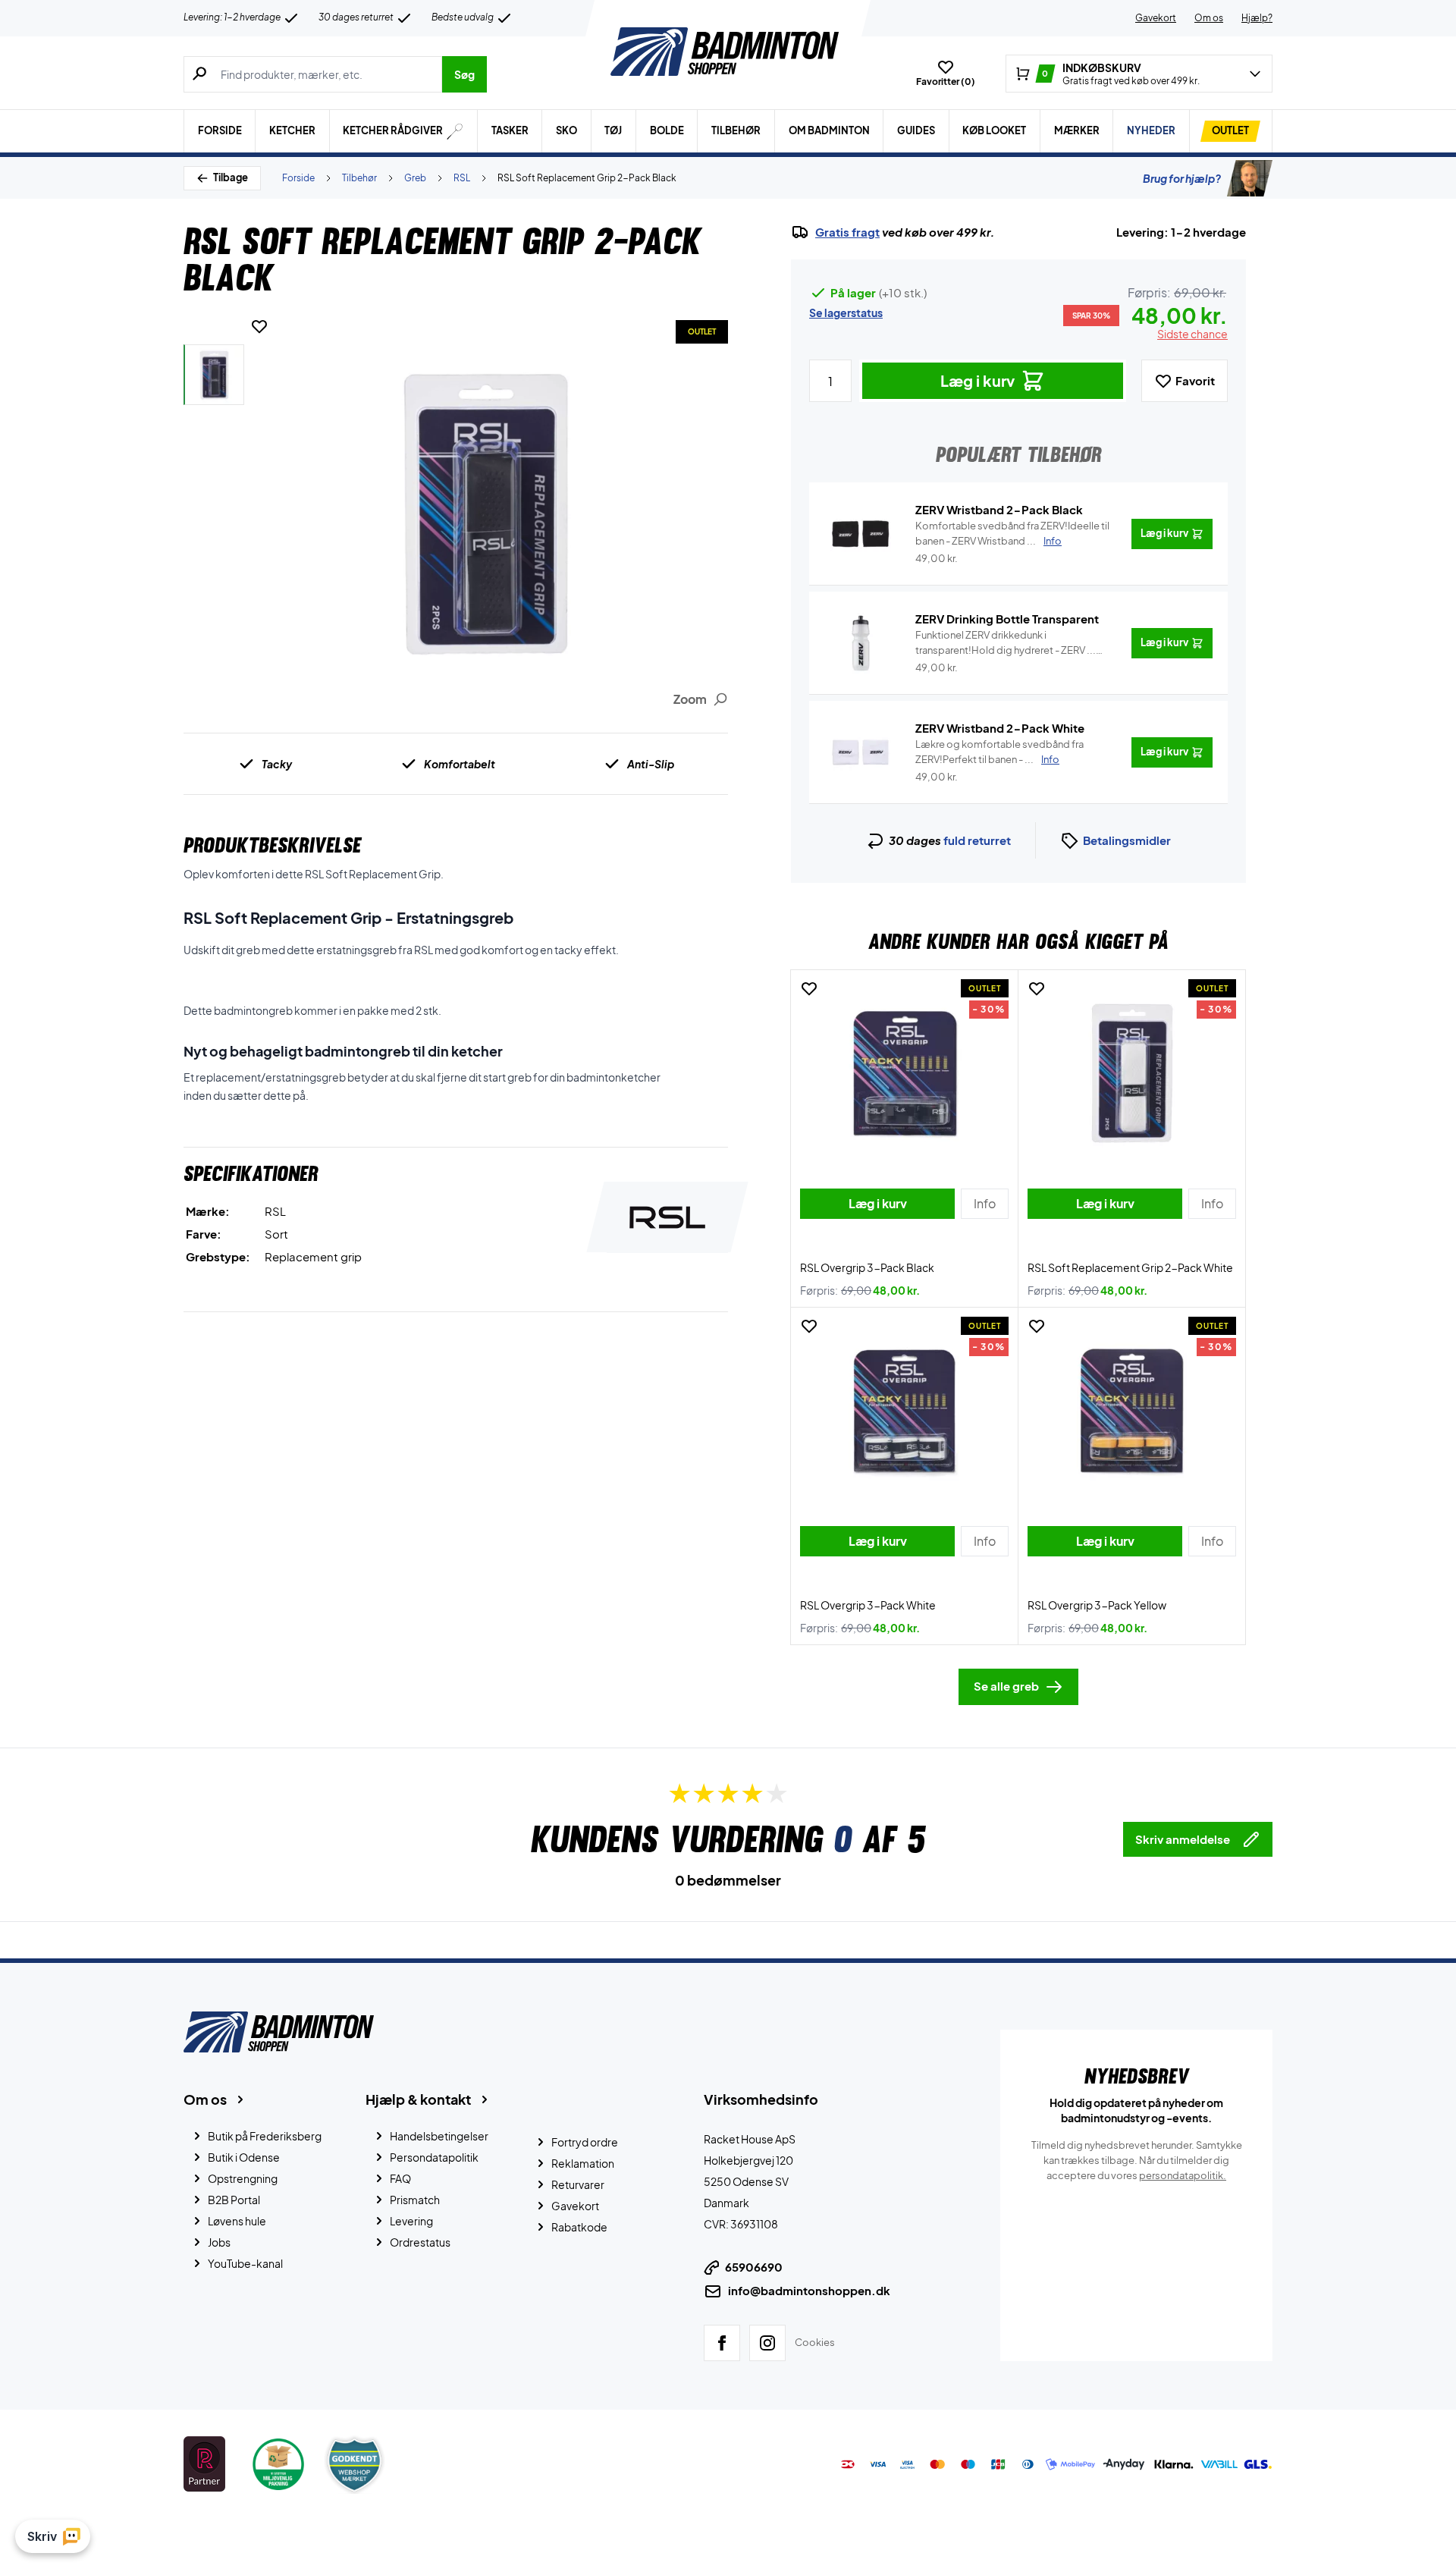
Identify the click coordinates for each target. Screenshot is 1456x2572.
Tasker (510, 130)
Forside (220, 130)
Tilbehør (736, 130)
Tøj (613, 130)
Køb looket (994, 130)
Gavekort (1156, 18)
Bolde (667, 130)
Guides (916, 130)
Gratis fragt (847, 232)
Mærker (1077, 130)
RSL (462, 178)
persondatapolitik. (1183, 2175)
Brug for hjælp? (1182, 178)
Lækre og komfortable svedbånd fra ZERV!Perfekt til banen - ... (999, 752)
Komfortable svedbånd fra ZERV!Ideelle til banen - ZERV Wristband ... (1012, 533)
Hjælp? (1257, 18)
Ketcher (292, 130)
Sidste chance (1192, 334)
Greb (415, 178)
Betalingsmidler (1127, 840)
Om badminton (829, 130)
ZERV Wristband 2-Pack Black (999, 509)
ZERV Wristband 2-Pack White (1000, 728)
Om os (1209, 18)
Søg (464, 74)
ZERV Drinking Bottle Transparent (1007, 619)
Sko (566, 130)
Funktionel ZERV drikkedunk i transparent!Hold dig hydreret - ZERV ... (1006, 643)
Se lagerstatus (846, 312)
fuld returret (977, 840)
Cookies (815, 2342)
